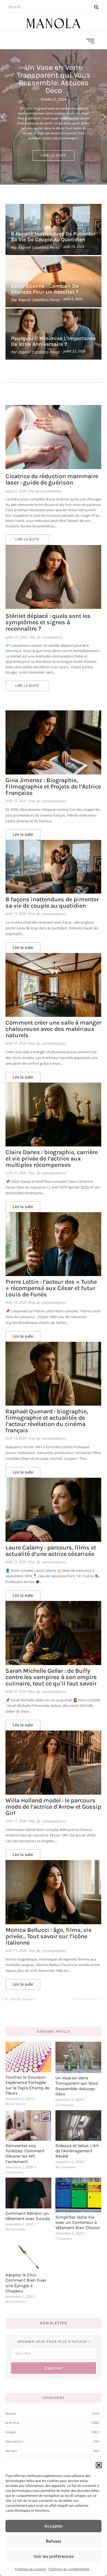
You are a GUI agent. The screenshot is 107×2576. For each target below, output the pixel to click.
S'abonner (54, 2368)
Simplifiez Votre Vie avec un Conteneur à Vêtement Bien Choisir (78, 2222)
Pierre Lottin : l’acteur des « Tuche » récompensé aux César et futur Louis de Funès (51, 1288)
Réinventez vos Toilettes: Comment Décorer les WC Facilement (25, 2154)
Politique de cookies (30, 2569)
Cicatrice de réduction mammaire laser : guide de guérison (52, 480)
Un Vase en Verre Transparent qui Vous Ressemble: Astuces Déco (77, 2086)
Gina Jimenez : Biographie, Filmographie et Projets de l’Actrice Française (53, 787)
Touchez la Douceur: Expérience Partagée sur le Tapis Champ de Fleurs (27, 2085)
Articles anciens (22, 1999)
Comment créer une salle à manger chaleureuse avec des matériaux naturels (53, 1029)
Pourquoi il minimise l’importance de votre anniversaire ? (53, 341)
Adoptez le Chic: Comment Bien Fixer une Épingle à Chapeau (26, 2283)
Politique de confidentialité (69, 2569)
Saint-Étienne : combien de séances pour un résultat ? (45, 289)
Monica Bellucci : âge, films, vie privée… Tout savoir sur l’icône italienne (48, 1936)
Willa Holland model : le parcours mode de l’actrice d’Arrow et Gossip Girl (53, 1807)
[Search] (96, 7)
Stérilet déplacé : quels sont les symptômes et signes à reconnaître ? (48, 622)
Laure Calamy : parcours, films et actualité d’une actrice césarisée (51, 1551)
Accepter (54, 2526)
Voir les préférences (54, 2556)
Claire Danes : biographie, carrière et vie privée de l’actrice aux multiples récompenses (52, 1159)
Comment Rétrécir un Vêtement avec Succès (28, 2216)
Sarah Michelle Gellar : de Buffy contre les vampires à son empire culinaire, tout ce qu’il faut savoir (51, 1677)
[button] (99, 2465)
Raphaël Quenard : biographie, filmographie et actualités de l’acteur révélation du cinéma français (47, 1421)
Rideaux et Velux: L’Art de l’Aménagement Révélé (77, 2151)
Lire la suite (54, 155)
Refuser (54, 2541)
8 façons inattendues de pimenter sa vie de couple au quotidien (53, 237)
